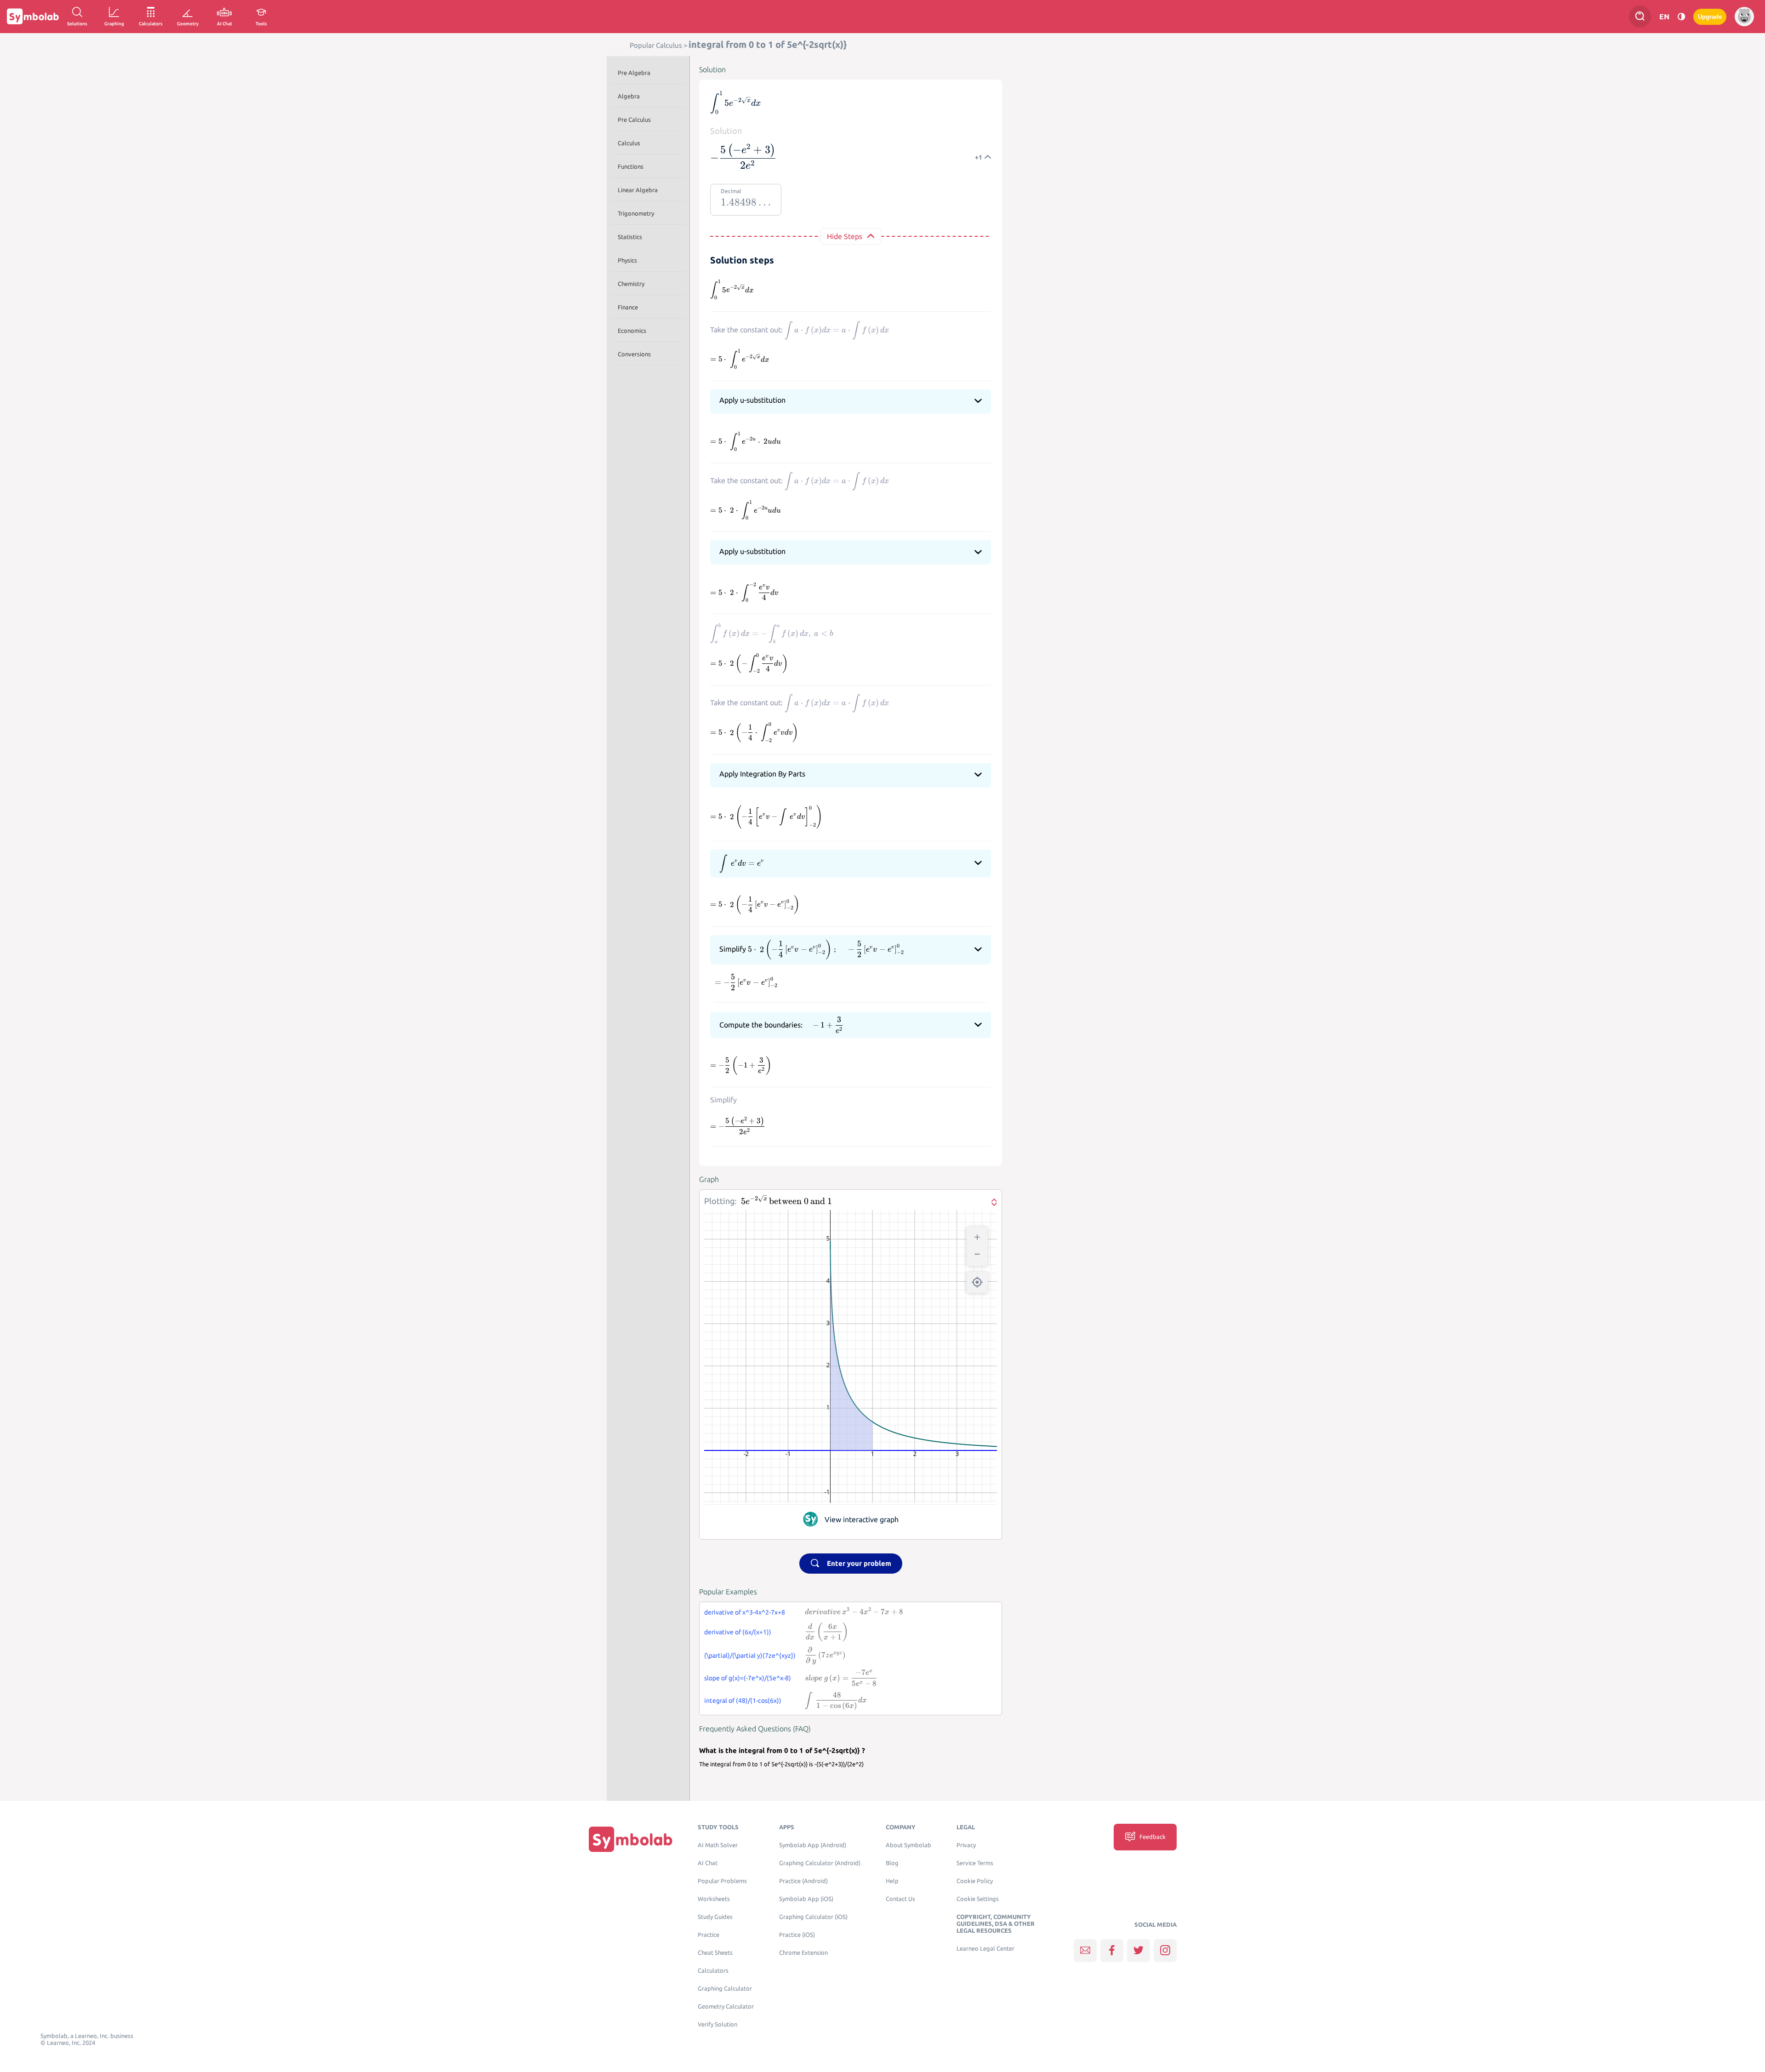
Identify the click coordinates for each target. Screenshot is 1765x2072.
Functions (631, 166)
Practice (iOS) (797, 1935)
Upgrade (1710, 17)
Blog (892, 1863)
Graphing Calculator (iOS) (813, 1917)
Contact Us (900, 1899)
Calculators (713, 1971)
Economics (632, 331)
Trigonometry (636, 213)
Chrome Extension (803, 1953)
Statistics (630, 237)
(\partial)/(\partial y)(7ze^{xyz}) (750, 1655)
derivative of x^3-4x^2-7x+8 (745, 1612)
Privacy (966, 1845)
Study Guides (715, 1917)
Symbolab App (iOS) (806, 1899)
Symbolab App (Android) (813, 1845)
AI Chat (708, 1863)
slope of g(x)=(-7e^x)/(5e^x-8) (748, 1678)
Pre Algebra (634, 73)
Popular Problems (722, 1881)
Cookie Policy (975, 1881)
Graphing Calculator (725, 1989)
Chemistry (631, 284)
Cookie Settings (978, 1899)
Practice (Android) (803, 1881)
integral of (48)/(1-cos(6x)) (743, 1701)
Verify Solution (717, 2024)
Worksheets (714, 1899)
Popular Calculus (656, 45)
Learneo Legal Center (985, 1949)
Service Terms (975, 1863)
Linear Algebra (638, 190)
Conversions (634, 354)
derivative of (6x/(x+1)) (738, 1632)
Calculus (629, 143)
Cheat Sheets (715, 1953)
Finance (628, 307)
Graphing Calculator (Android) (820, 1863)
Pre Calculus (634, 120)
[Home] (631, 1839)
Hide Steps (845, 236)
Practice (709, 1935)
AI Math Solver (718, 1845)
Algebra (629, 96)
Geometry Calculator (726, 2006)
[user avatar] (1744, 17)
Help (892, 1881)
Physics (627, 260)
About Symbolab (908, 1845)
